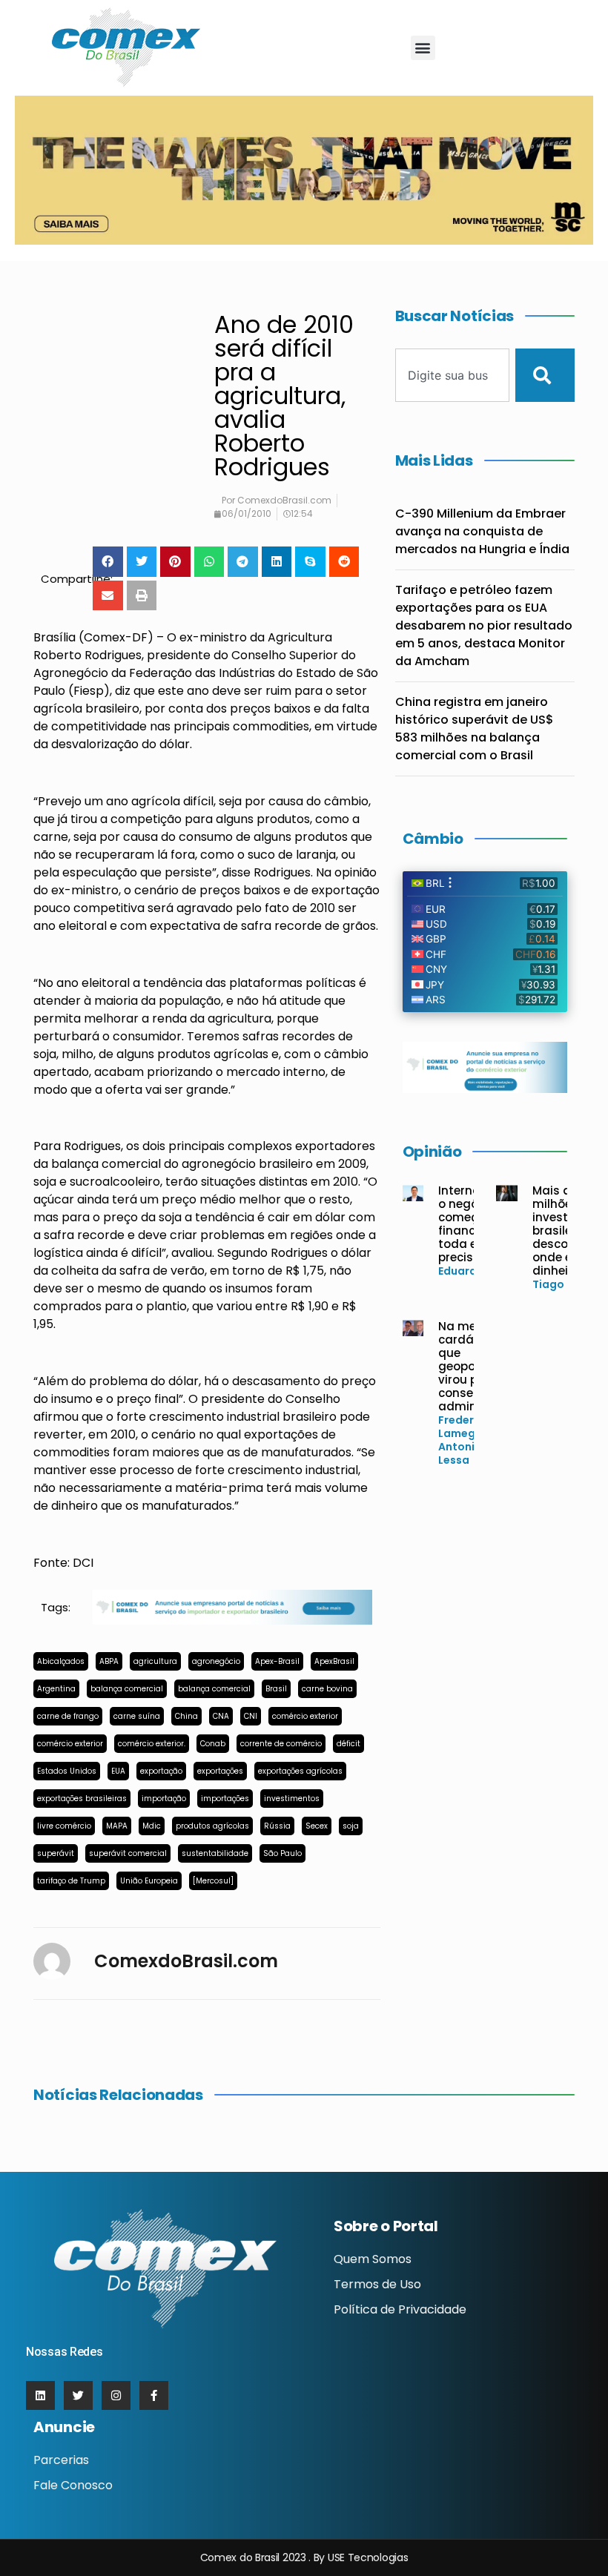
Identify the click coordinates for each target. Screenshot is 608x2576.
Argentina (56, 1689)
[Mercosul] (213, 1881)
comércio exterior (305, 1716)
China (186, 1716)
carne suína (137, 1716)
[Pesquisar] (545, 375)
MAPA (117, 1826)
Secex (317, 1826)
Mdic (152, 1826)
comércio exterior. (152, 1744)
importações (225, 1799)
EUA (118, 1771)
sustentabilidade (215, 1853)
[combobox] (453, 375)
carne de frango (68, 1716)
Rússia (277, 1826)
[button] (423, 48)
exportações (220, 1771)
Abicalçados (61, 1661)
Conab (213, 1744)
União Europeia (149, 1881)
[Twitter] (78, 2395)
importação (164, 1799)
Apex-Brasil (277, 1661)
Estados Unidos (67, 1771)
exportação (161, 1771)
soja (351, 1826)
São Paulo (282, 1853)
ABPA (109, 1661)
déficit (348, 1744)
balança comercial (127, 1689)
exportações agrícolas (300, 1771)
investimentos (292, 1799)
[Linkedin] (40, 2395)
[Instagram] (116, 2395)
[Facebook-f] (154, 2395)
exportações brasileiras (82, 1799)
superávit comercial (128, 1853)
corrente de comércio (281, 1744)
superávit (56, 1853)
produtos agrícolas (212, 1826)
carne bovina (327, 1689)
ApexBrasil (334, 1661)
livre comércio (64, 1826)
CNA (221, 1716)
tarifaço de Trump (71, 1881)
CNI (251, 1716)
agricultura (155, 1661)
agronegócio (216, 1661)
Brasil (276, 1689)
